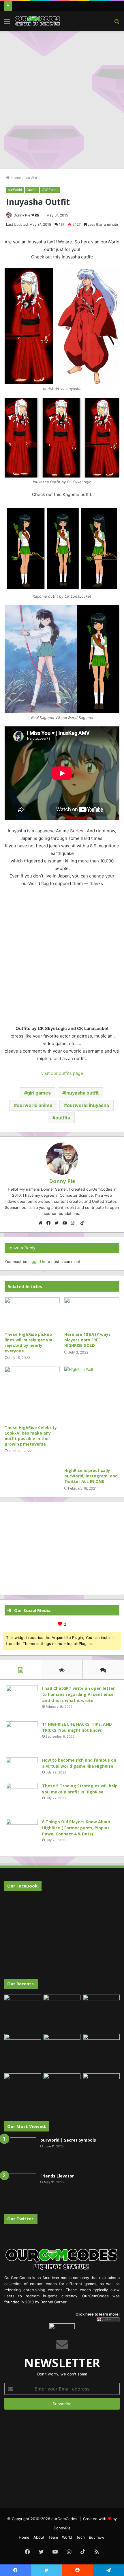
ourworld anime (35, 1105)
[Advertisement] (62, 99)
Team (53, 2537)
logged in (37, 1262)
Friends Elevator (57, 2176)
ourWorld (33, 178)
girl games (39, 1093)
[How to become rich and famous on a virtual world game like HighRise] (22, 1768)
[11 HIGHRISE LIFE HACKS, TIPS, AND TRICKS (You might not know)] (22, 1737)
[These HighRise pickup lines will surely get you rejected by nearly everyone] (32, 1313)
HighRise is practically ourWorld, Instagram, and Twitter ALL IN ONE (91, 1476)
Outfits (32, 190)
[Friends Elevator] (20, 2189)
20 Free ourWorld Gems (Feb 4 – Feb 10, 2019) (57, 6)
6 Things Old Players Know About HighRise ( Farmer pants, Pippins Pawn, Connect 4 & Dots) (76, 1828)
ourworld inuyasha (88, 1105)
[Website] (42, 1223)
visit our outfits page (62, 1073)
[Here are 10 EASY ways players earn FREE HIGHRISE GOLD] (92, 1313)
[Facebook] (50, 1223)
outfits (63, 1118)
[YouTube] (66, 1223)
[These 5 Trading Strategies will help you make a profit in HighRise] (22, 1799)
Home (15, 178)
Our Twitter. (21, 2219)
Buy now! (97, 2537)
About (39, 2537)
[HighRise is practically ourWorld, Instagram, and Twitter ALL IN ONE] (92, 1416)
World (67, 2537)
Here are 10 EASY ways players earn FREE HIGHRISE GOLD (88, 1340)
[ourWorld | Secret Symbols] (20, 2153)
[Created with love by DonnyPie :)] (37, 21)
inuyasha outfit (82, 1093)
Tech (80, 2537)
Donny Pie (22, 215)
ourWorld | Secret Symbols (68, 2140)
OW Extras (50, 190)
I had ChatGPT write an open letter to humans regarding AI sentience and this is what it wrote (78, 1694)
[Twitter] (58, 1223)
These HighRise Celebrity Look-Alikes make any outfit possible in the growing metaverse (31, 1436)
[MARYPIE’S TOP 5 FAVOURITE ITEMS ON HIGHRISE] (101, 2092)
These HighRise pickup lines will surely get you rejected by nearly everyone (29, 1343)
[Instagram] (74, 1223)
